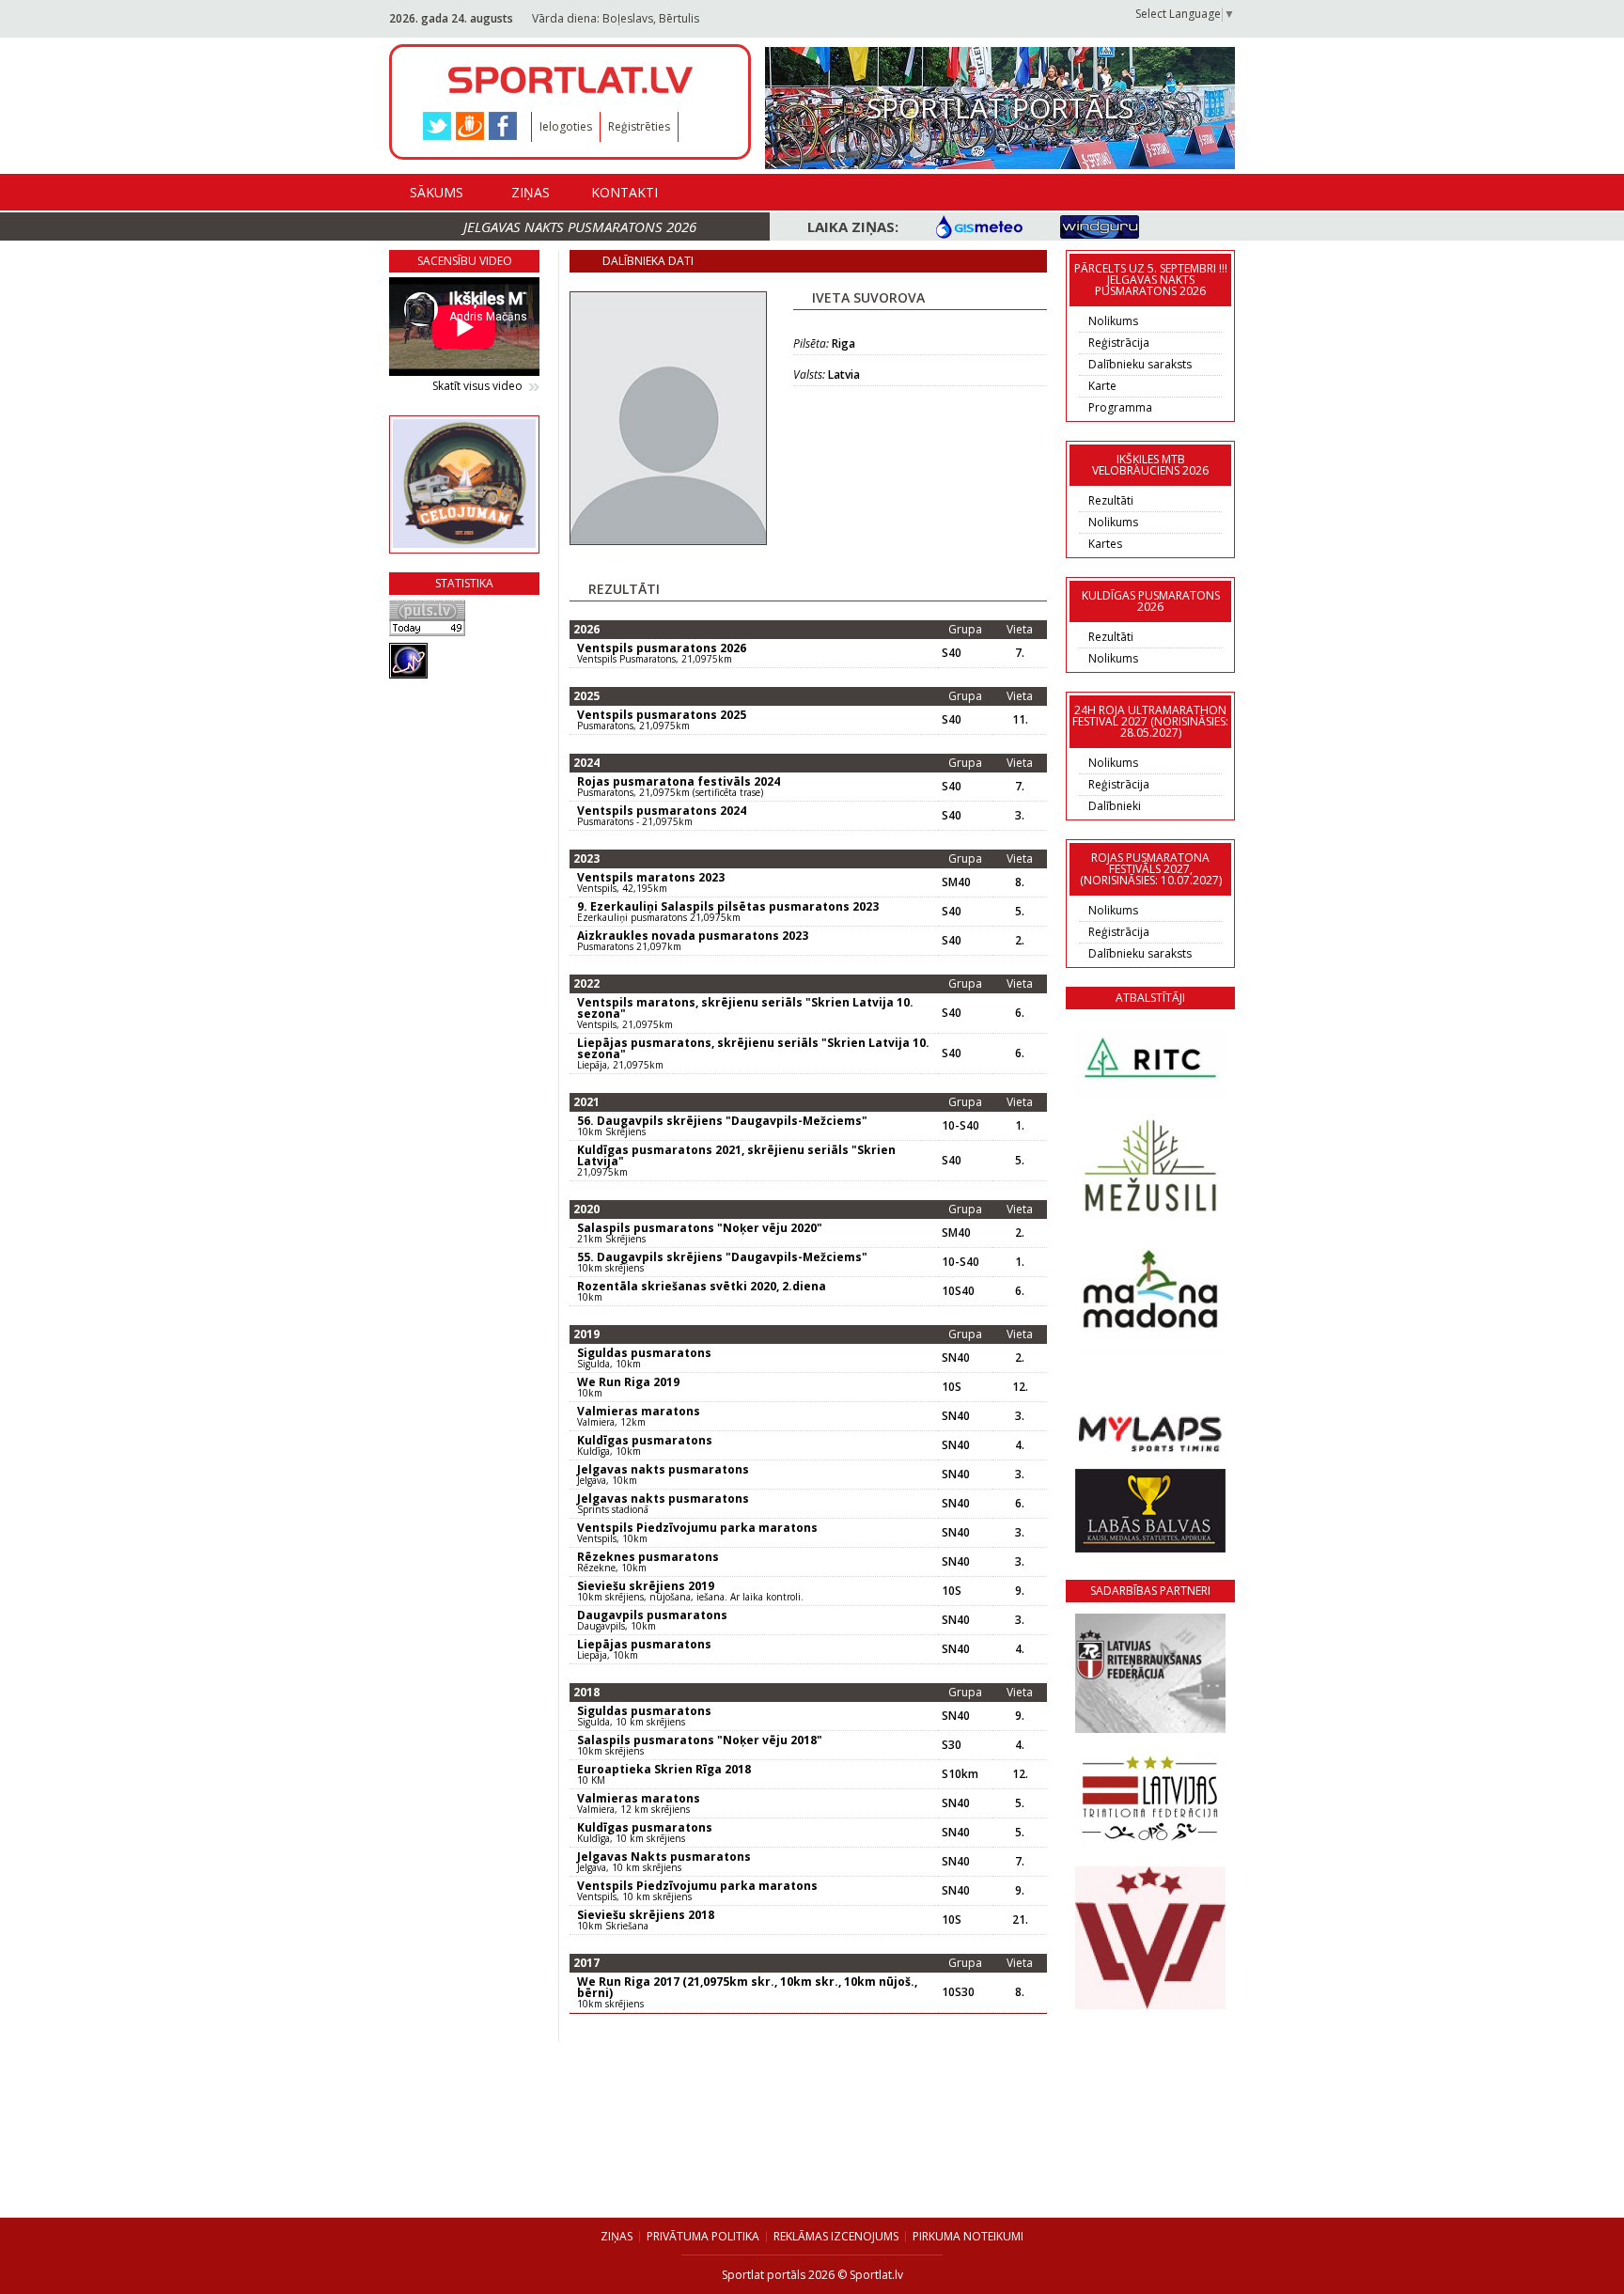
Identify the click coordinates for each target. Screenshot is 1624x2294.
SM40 (956, 882)
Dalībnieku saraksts (1140, 364)
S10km (960, 1774)
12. (1020, 1387)
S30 (952, 1745)
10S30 (958, 1992)
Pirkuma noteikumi (968, 2236)
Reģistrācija (1119, 343)
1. (1020, 1126)
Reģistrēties (639, 126)
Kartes (1105, 544)
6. (1020, 1013)
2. (1020, 941)
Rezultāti (1111, 500)
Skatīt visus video (477, 386)
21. (1020, 1920)
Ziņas (531, 192)
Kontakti (625, 192)
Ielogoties (566, 126)
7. (1020, 653)
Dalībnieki (1115, 806)
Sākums (437, 192)
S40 (952, 653)
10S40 (958, 1291)
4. (1020, 1445)
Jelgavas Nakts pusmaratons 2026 (580, 226)
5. (1020, 912)
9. (1020, 1591)
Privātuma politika (703, 2236)
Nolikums (1113, 321)
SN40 (956, 1358)
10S (952, 1387)
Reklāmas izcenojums (836, 2236)
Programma (1120, 407)
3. (1020, 816)
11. (1020, 720)
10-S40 (960, 1126)
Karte (1102, 386)
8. (1020, 882)
